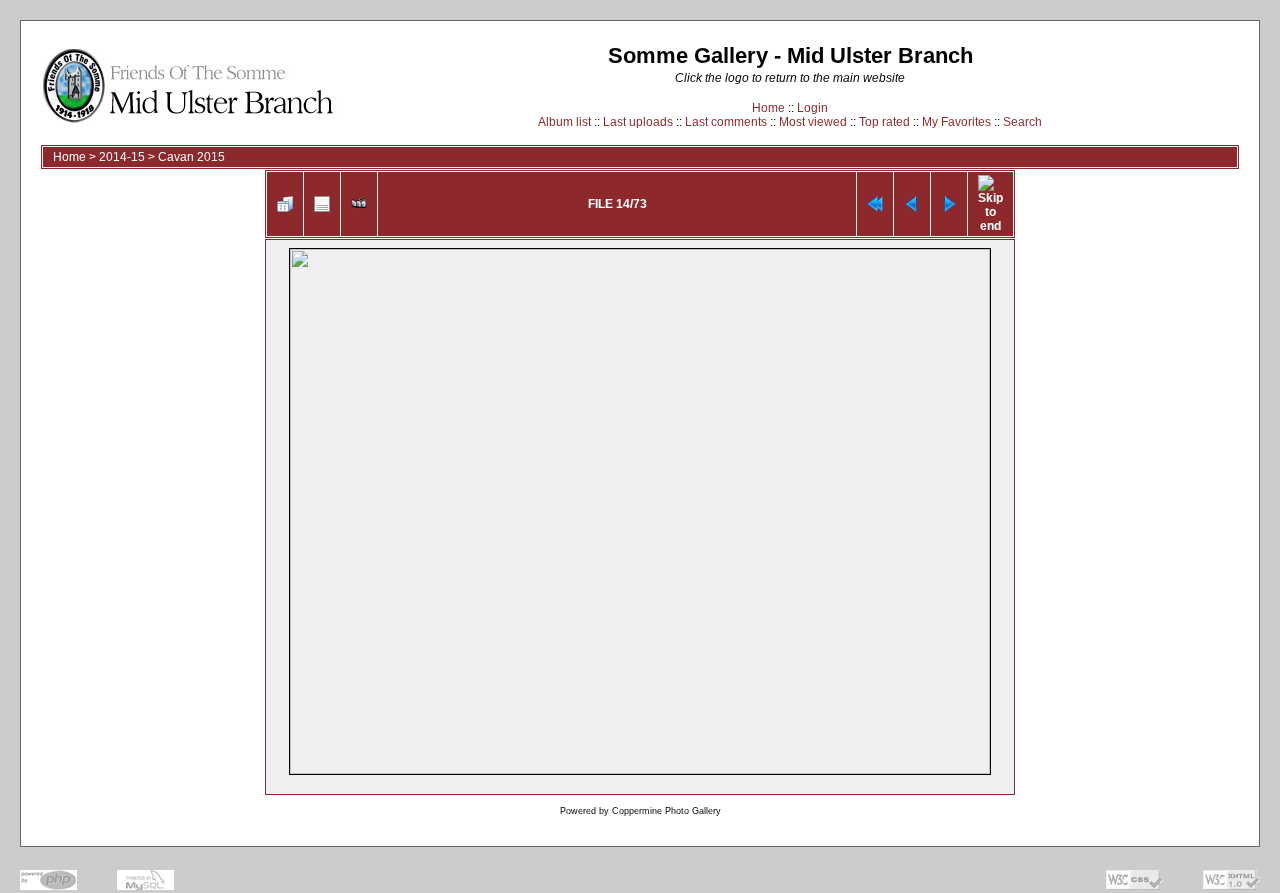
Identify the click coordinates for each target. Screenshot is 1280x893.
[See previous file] (912, 204)
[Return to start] (875, 204)
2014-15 (122, 157)
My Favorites (956, 122)
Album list (564, 122)
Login (812, 108)
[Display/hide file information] (322, 204)
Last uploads (638, 122)
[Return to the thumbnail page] (285, 204)
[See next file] (949, 204)
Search (1022, 122)
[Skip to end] (990, 204)
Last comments (726, 122)
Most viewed (813, 122)
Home (768, 108)
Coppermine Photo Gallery (666, 811)
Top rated (884, 122)
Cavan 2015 (191, 157)
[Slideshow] (359, 204)
